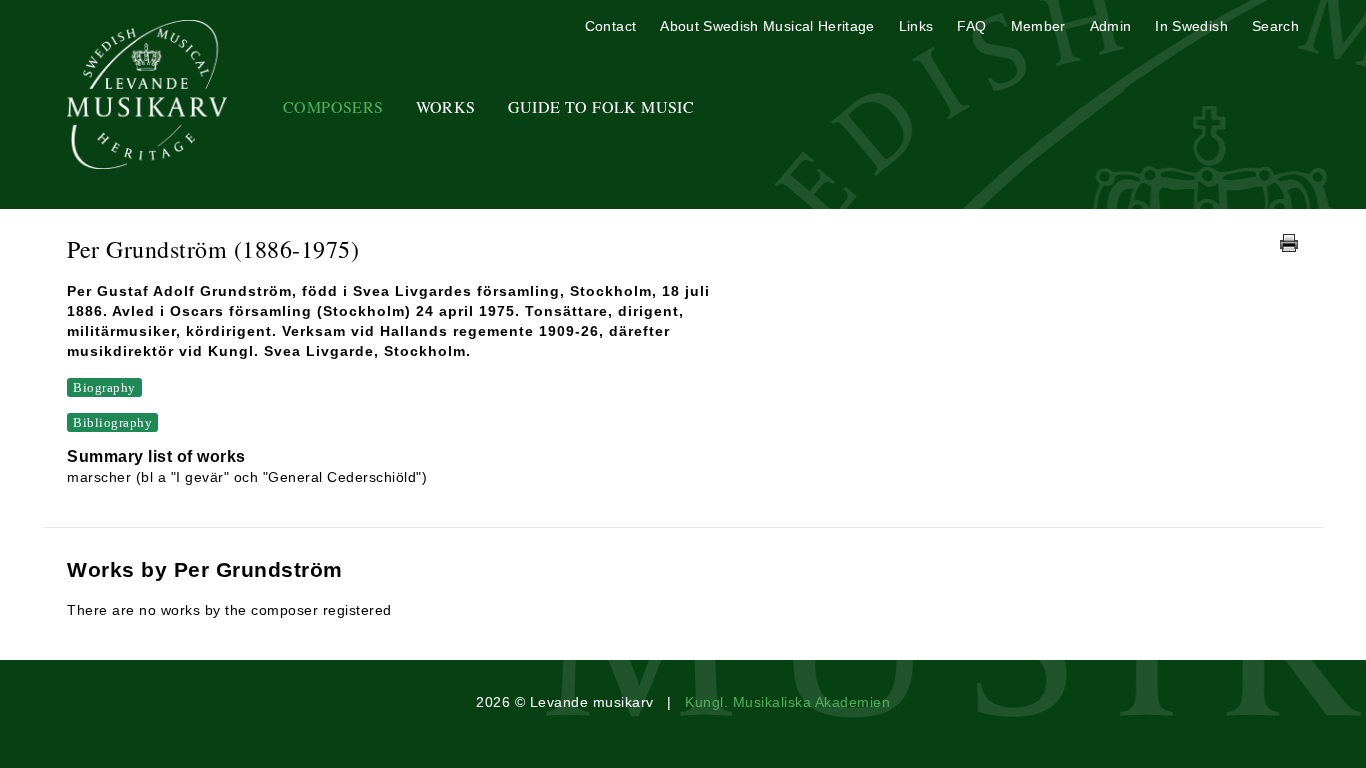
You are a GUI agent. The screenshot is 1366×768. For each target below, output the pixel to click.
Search (1275, 26)
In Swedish (1191, 26)
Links (916, 26)
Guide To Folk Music (601, 106)
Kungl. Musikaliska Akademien (787, 702)
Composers (333, 106)
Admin (1111, 26)
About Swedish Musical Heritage (767, 26)
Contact (610, 26)
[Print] (1289, 243)
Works (446, 106)
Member (1038, 26)
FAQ (971, 26)
